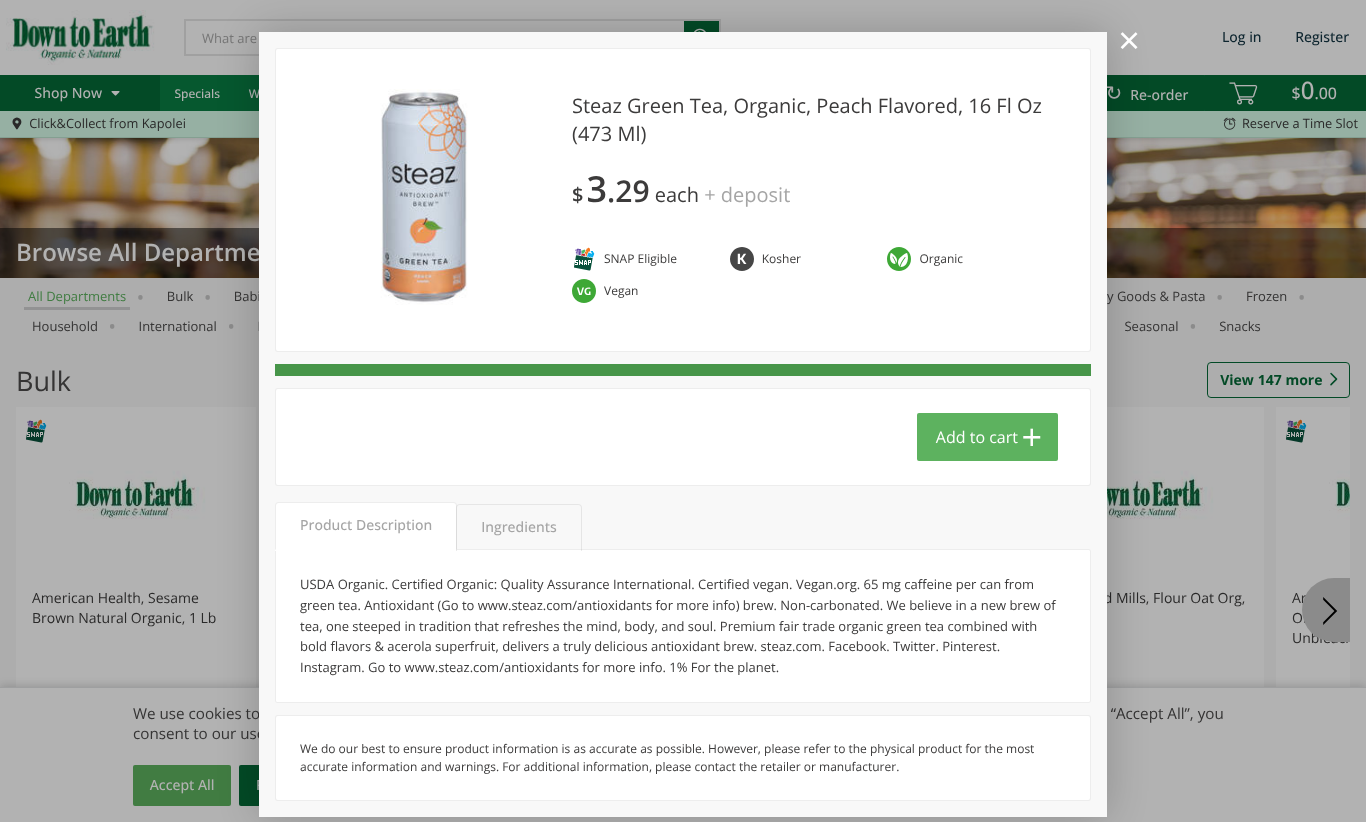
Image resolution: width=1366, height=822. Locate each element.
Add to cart (977, 437)
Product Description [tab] (366, 525)
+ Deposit (747, 194)
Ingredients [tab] (518, 527)
